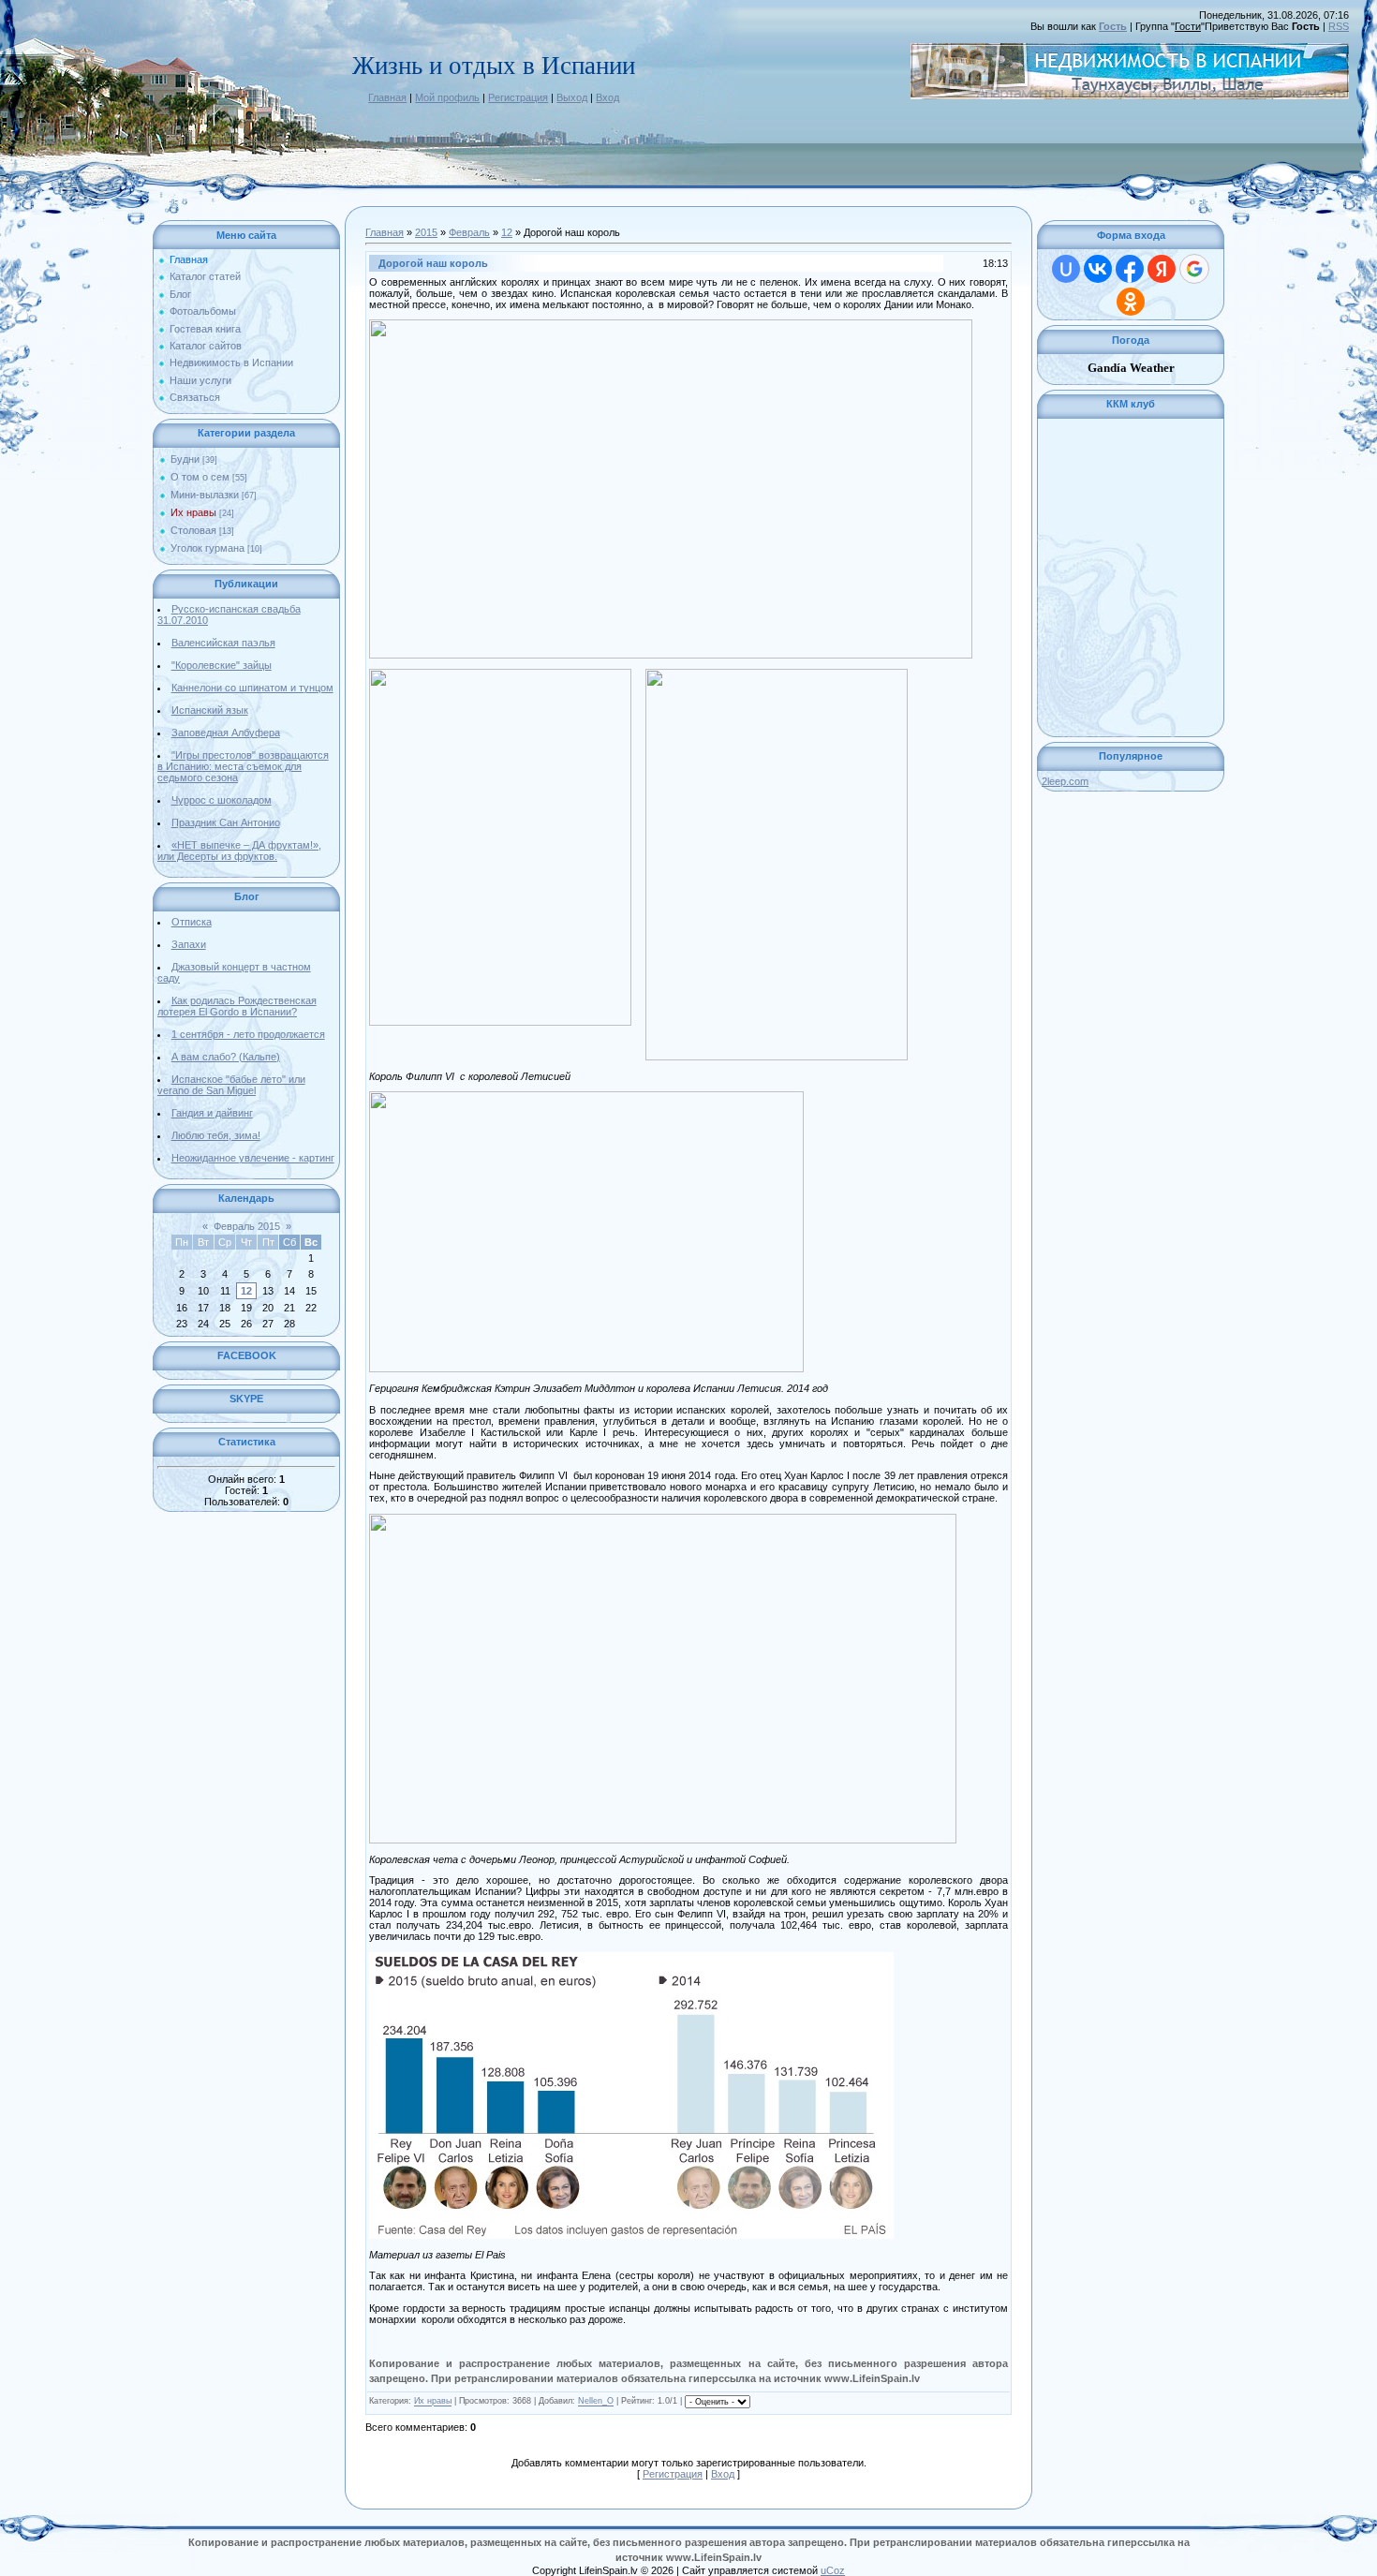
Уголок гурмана (207, 548)
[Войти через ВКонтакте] (1098, 269)
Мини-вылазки (205, 495)
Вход (607, 97)
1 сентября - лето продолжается (248, 1034)
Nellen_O (596, 2402)
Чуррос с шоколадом (222, 800)
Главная (387, 97)
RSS (1339, 26)
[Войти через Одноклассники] (1131, 302)
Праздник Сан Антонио (226, 822)
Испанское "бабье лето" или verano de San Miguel (231, 1085)
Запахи (189, 944)
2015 (426, 232)
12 (246, 1291)
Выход (572, 97)
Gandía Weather (1131, 368)
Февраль (469, 232)
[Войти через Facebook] (1130, 269)
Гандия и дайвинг (212, 1113)
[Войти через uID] (1066, 269)
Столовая (193, 530)
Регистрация (518, 97)
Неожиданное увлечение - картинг (253, 1158)
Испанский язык (210, 710)
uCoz (833, 2570)
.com (1065, 781)
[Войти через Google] (1194, 269)
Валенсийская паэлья (223, 643)
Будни (185, 459)
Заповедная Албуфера (226, 733)
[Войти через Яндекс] (1162, 269)
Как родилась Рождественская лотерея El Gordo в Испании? (237, 1006)
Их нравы (193, 512)
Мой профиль (447, 97)
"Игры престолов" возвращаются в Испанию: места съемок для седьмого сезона (243, 766)
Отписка (192, 922)
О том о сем (200, 477)
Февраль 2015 (247, 1226)
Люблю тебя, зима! (216, 1135)
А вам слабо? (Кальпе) (226, 1057)
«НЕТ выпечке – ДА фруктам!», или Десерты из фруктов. (239, 851)
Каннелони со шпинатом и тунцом (252, 688)
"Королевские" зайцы (222, 665)
